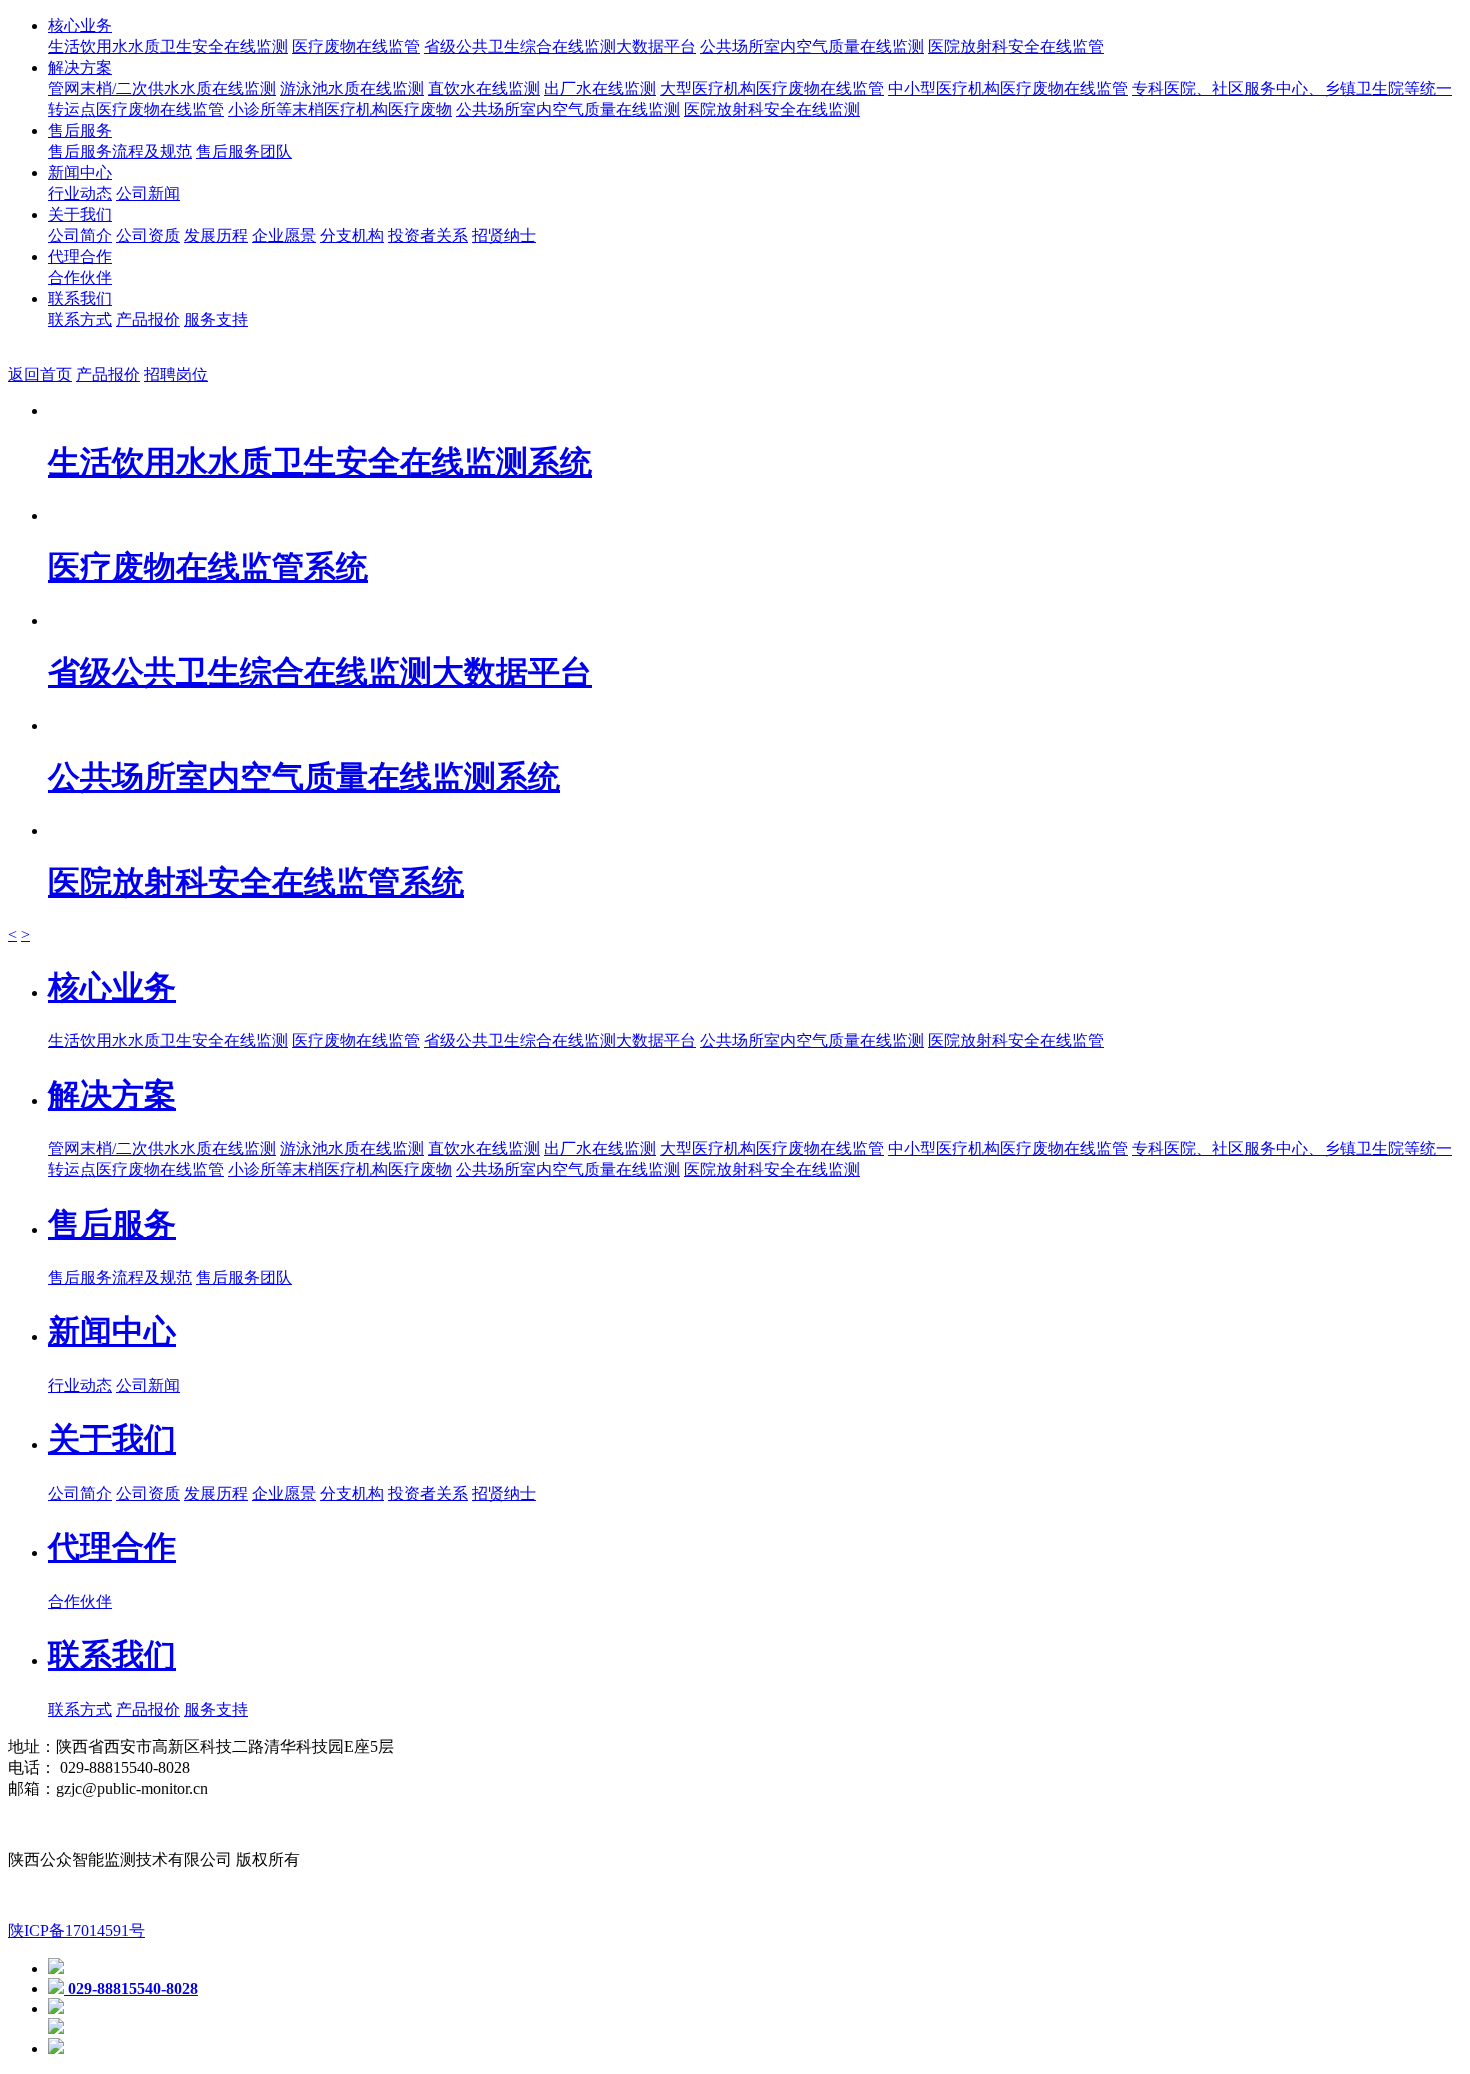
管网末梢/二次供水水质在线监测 (162, 88)
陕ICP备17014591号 (76, 1930)
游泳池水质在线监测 (352, 88)
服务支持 (216, 319)
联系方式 (80, 319)
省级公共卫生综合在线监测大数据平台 (560, 46)
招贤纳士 (504, 235)
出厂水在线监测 (600, 88)
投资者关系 (428, 235)
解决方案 (80, 67)
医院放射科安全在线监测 (772, 109)
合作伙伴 (80, 277)
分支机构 (352, 235)
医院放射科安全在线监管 (1016, 46)
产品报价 (148, 319)
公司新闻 (148, 193)
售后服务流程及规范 (120, 151)
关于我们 (80, 214)
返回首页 (40, 374)
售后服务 (80, 130)
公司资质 (148, 235)
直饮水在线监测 (484, 88)
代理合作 (80, 256)
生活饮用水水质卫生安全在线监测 (168, 46)
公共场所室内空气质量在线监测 (812, 46)
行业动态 (80, 193)
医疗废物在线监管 (356, 46)
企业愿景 (284, 235)
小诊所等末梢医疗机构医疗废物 (340, 109)
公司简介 (80, 235)
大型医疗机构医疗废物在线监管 (772, 88)
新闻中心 (80, 172)
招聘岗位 (176, 374)
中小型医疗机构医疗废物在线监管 (1008, 88)
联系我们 (80, 298)
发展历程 (216, 235)
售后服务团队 (244, 151)
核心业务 (80, 25)
